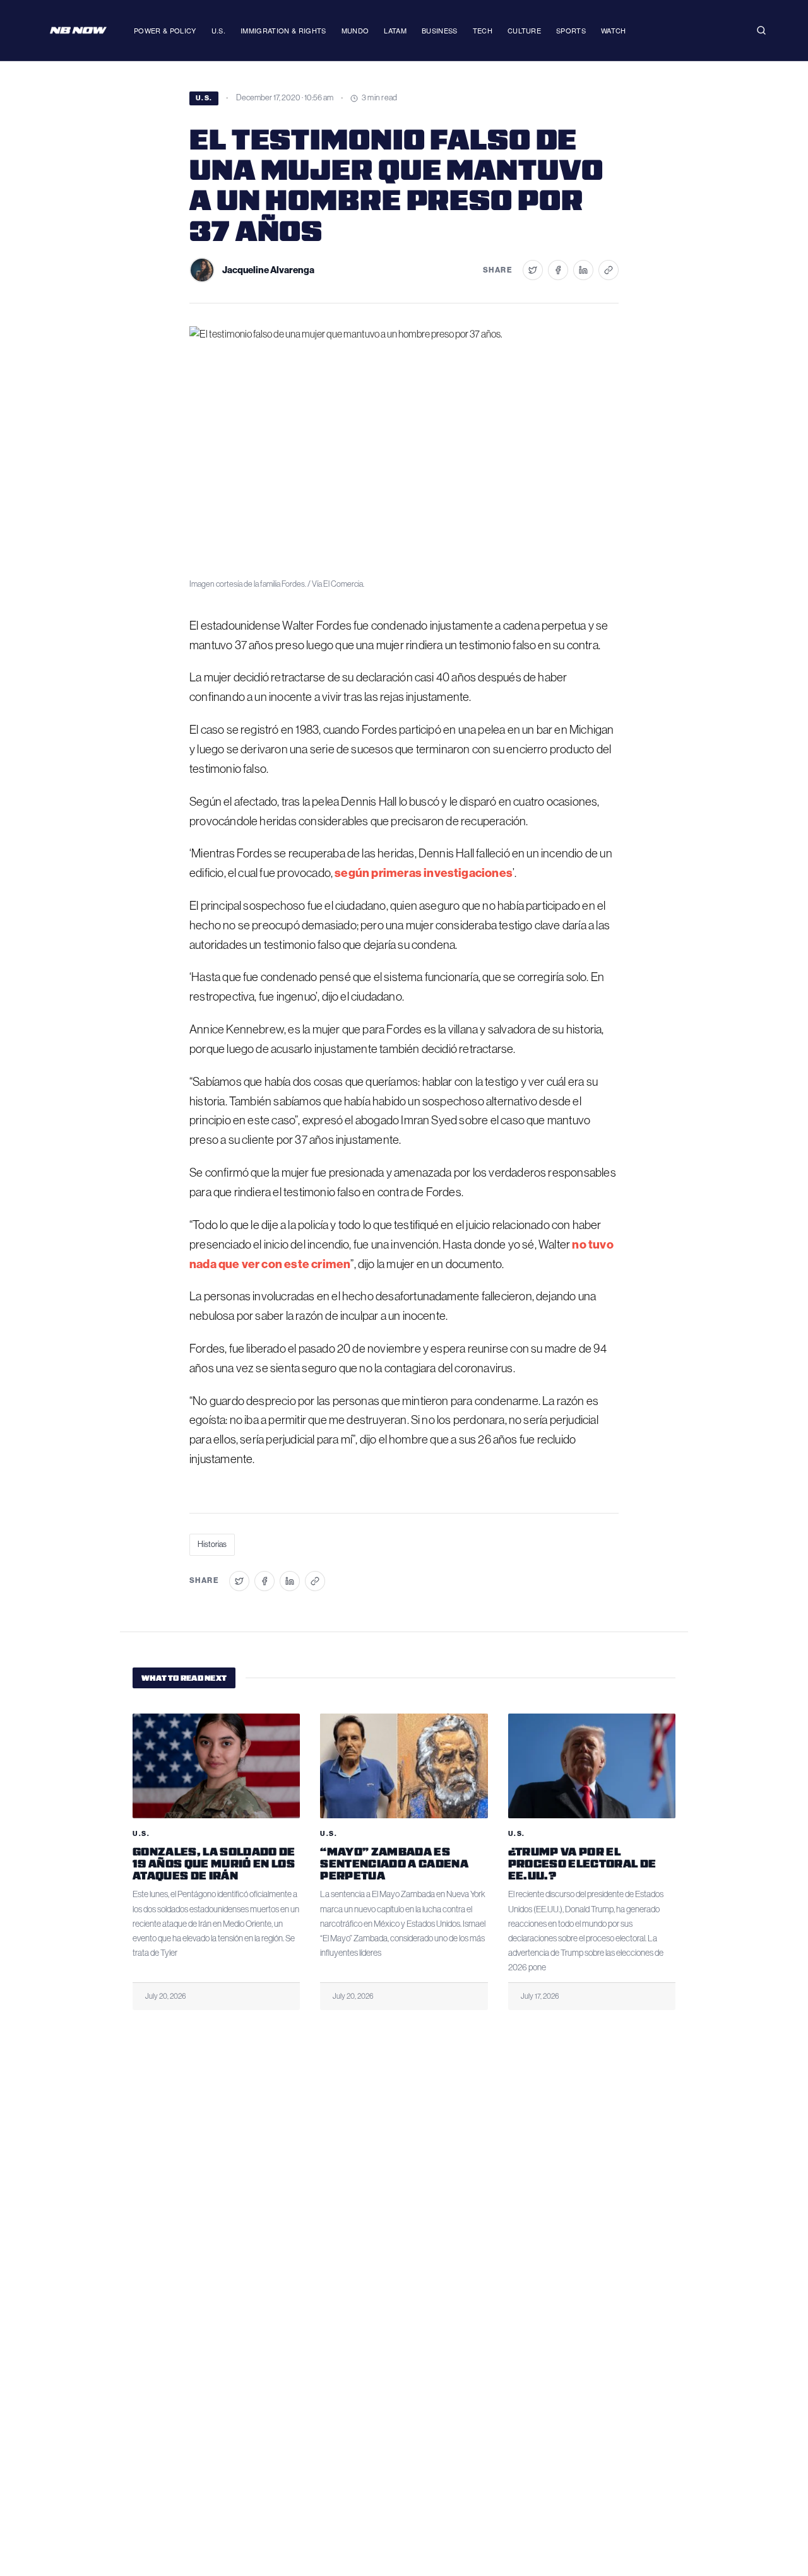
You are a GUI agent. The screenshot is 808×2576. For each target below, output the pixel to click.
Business (440, 30)
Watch (614, 30)
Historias (212, 1544)
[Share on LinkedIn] (583, 270)
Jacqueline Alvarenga (268, 270)
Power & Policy (165, 30)
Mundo (355, 30)
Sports (571, 30)
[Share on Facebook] (558, 270)
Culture (524, 30)
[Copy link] (609, 270)
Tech (483, 30)
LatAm (395, 30)
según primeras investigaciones (424, 873)
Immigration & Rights (283, 30)
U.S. (218, 30)
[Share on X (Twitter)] (533, 270)
